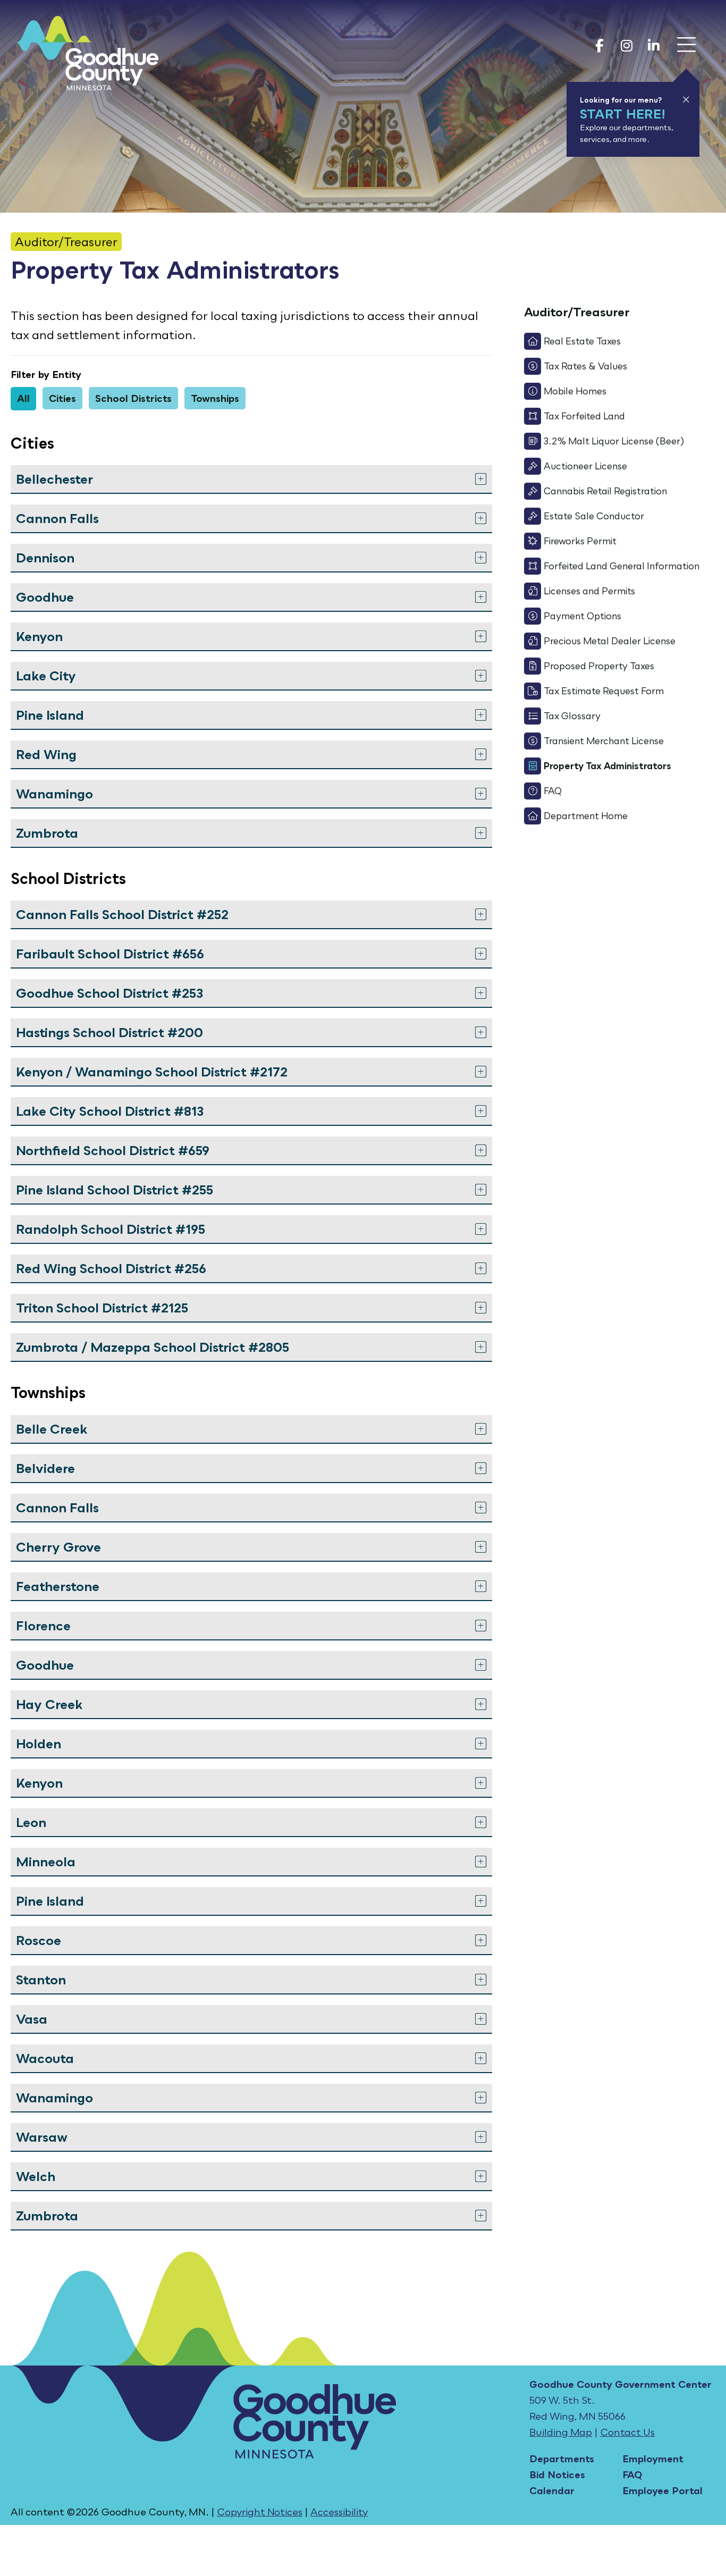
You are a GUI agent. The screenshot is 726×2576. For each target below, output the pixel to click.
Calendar (552, 2490)
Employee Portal (662, 2490)
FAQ (632, 2474)
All (23, 398)
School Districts (133, 398)
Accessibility (339, 2512)
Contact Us (627, 2432)
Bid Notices (557, 2474)
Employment (653, 2459)
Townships (215, 398)
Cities (62, 398)
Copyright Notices (260, 2512)
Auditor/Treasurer (66, 242)
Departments (562, 2459)
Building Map (561, 2432)
